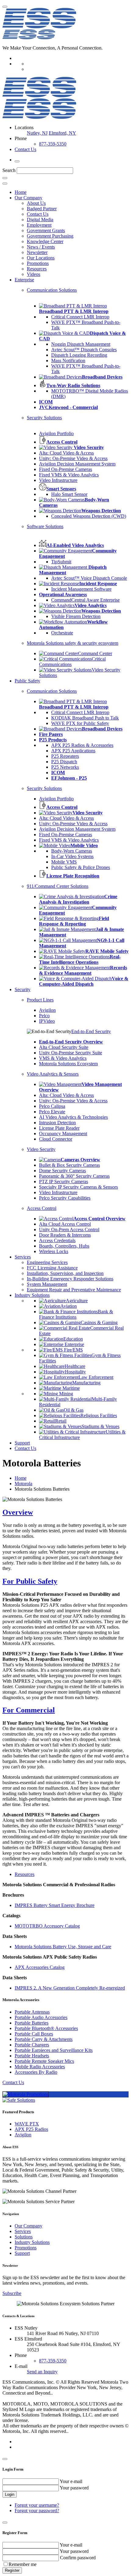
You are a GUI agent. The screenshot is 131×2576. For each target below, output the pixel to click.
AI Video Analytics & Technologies (73, 1117)
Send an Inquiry (42, 2372)
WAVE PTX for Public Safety (80, 723)
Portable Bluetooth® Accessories (46, 2028)
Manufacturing (86, 1383)
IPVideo (47, 1021)
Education (73, 1339)
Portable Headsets (32, 2056)
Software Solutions (45, 526)
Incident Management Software (81, 589)
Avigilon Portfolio (56, 433)
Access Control (42, 1208)
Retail (61, 1421)
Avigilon (47, 1010)
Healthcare (75, 1366)
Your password (74, 2488)
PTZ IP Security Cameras (64, 1182)
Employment (39, 225)
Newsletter (37, 252)
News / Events (41, 247)
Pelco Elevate (52, 1112)
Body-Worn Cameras (72, 851)
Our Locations (41, 258)
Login (10, 2494)
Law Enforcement (96, 1377)
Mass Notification (68, 361)
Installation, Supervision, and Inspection (65, 1273)
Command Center (95, 653)
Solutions (24, 2237)
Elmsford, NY (62, 133)
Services (23, 1257)
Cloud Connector (56, 1139)
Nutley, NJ (37, 133)
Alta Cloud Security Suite (64, 1047)
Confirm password (78, 2558)
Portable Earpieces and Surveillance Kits (54, 2050)
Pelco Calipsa (52, 1106)
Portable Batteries (32, 2023)
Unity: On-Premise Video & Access (73, 458)
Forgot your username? (37, 2505)
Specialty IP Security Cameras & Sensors (78, 1187)
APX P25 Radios (31, 2129)
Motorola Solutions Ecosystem (68, 1064)
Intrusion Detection (57, 1123)
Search (9, 170)
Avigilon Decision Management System (77, 464)
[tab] (65, 1512)
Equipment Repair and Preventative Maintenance (74, 1290)
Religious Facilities (99, 1415)
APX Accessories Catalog (40, 1967)
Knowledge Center (45, 241)
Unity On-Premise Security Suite (71, 1053)
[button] (65, 1512)
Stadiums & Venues (101, 1426)
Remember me (23, 2564)
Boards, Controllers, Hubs (64, 1246)
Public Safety (27, 681)
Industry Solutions (32, 1295)
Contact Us (25, 149)
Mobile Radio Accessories (40, 2067)
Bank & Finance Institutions (76, 1314)
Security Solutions (44, 418)
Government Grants (46, 230)
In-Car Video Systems (72, 856)
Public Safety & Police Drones (81, 867)
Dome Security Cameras (62, 1171)
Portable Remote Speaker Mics (44, 2061)
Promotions (38, 263)
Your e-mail (71, 2481)
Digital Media (40, 220)
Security (23, 989)
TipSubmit (61, 562)
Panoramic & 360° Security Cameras (74, 1176)
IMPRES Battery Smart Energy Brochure (55, 1905)
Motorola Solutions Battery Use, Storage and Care (63, 1947)
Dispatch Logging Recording (79, 355)
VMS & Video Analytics (63, 1058)
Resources (37, 269)
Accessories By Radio (36, 2072)
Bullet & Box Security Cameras (69, 1165)
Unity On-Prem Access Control (69, 1230)
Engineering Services (47, 1262)
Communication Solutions (52, 290)
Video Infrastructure (58, 480)
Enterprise (24, 280)
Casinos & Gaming (99, 1322)
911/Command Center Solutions (58, 886)
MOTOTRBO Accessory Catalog (47, 1926)
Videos (34, 274)
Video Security (41, 1149)
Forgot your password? (37, 2511)
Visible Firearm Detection (76, 616)
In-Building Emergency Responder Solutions (70, 1279)
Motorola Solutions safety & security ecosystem (73, 643)
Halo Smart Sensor (69, 494)
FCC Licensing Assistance (52, 1268)
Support (22, 1443)
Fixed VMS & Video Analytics (69, 475)
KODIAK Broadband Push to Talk (85, 718)
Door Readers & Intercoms (65, 1235)
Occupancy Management (63, 1133)
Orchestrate (62, 633)
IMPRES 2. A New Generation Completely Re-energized (70, 1988)
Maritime (71, 1388)
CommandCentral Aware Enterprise (85, 600)
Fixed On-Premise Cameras (65, 469)
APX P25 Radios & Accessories (82, 745)
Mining (65, 1394)
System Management (47, 1284)
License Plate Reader (59, 1128)
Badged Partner (42, 209)
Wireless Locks (54, 1251)
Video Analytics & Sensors (53, 1074)
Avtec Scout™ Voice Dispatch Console (89, 578)
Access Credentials (57, 1240)
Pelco (44, 1016)
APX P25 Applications (73, 751)
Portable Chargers (32, 2045)
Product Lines (40, 1000)
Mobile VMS (64, 862)
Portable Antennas (32, 2012)
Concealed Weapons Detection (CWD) (89, 516)
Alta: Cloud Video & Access (66, 453)
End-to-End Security (91, 1031)
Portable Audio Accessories (41, 2017)
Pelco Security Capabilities (65, 1198)
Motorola (23, 1484)
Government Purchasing (50, 236)
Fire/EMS (73, 1350)
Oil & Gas (74, 1410)
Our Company (28, 198)
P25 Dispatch (64, 762)
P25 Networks (65, 767)
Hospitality (75, 1372)
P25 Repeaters (65, 756)
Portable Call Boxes (34, 2034)
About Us (36, 203)
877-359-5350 (53, 144)
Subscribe (12, 2293)
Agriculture (77, 1301)
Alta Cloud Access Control (65, 1224)
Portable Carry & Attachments (44, 2039)
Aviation (69, 1306)
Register (12, 2570)
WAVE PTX (27, 2124)
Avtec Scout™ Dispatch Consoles (84, 350)
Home (21, 192)
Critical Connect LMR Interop (80, 317)
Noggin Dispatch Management (81, 344)
